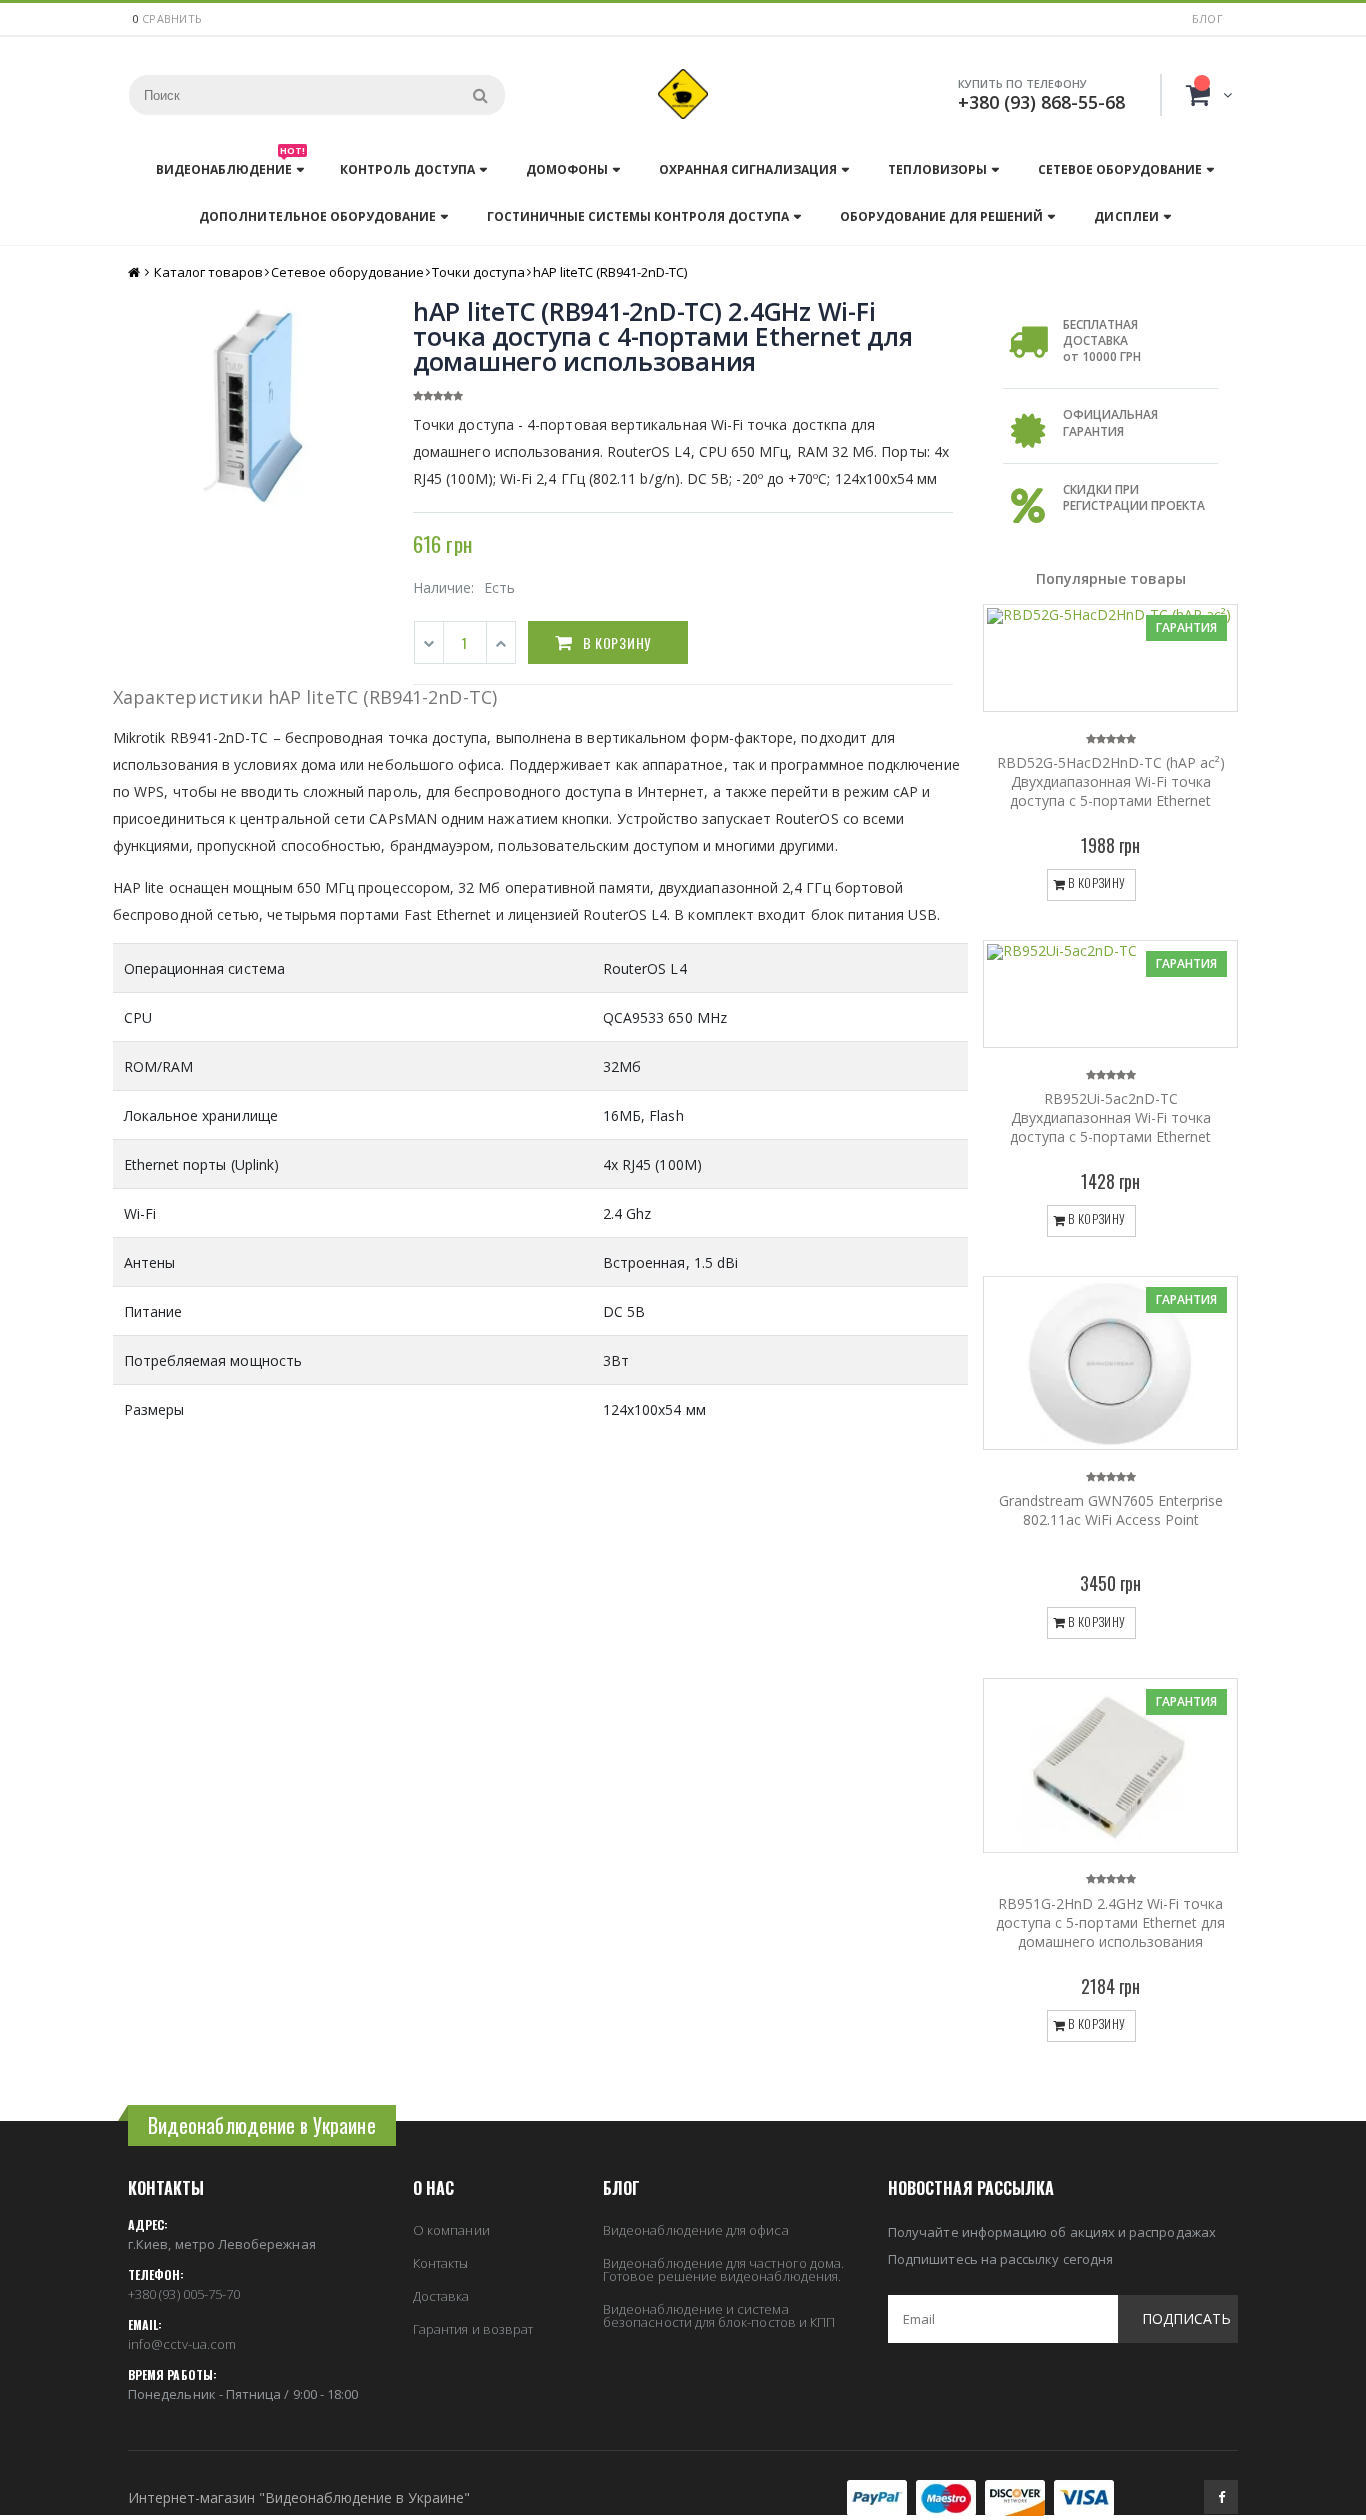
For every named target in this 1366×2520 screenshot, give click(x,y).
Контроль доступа (407, 169)
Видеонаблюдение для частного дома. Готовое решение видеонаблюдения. (723, 2269)
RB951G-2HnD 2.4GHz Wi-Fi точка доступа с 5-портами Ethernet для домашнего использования (1110, 1922)
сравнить (172, 18)
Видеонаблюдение (230, 164)
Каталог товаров (208, 272)
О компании (451, 2230)
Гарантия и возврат (473, 2329)
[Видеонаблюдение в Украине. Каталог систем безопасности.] (683, 94)
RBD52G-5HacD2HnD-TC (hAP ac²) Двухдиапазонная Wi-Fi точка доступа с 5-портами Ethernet (1111, 781)
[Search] (480, 95)
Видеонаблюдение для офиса (696, 2230)
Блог (1207, 18)
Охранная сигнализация (747, 169)
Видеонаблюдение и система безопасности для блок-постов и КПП (719, 2315)
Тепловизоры (937, 169)
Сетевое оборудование (1120, 169)
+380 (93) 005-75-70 (184, 2294)
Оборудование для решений (941, 216)
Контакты (441, 2263)
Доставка (441, 2296)
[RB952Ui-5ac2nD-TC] (1110, 994)
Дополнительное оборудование (317, 216)
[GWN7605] (1110, 1363)
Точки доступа (478, 272)
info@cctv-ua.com (182, 2344)
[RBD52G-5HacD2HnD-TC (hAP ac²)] (1110, 658)
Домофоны (567, 169)
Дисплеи (1126, 216)
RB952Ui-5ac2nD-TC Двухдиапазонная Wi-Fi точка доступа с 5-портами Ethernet (1110, 1117)
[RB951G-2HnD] (1110, 1765)
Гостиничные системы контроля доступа (638, 216)
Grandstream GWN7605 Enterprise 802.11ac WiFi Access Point (1111, 1510)
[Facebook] (1221, 2497)
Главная (135, 272)
